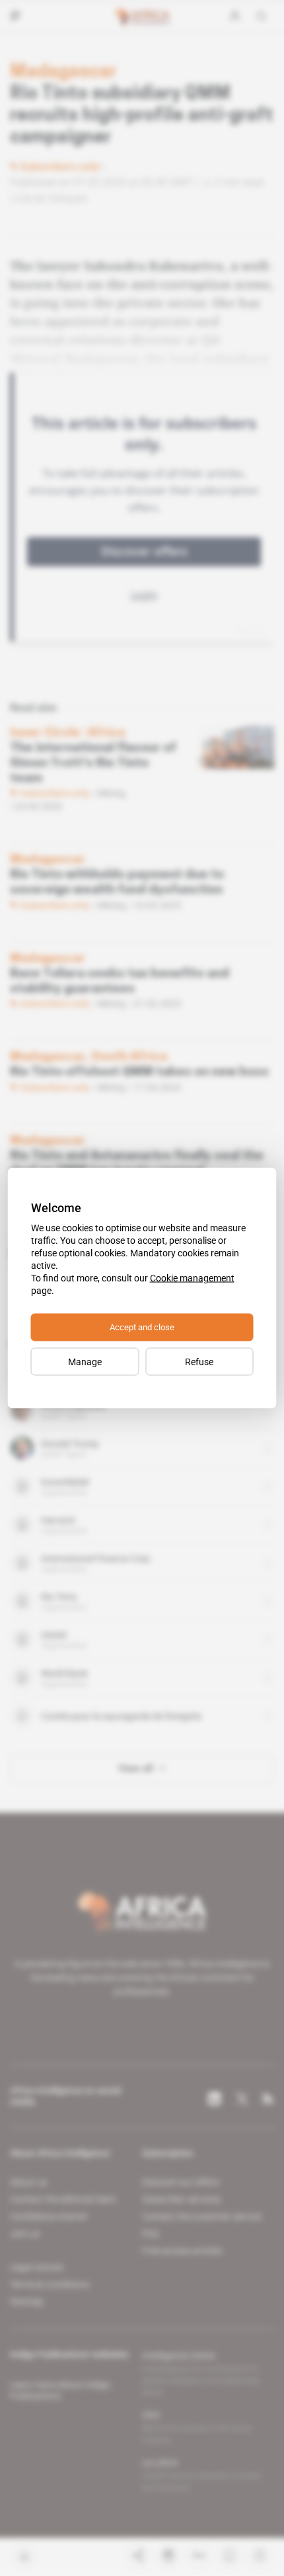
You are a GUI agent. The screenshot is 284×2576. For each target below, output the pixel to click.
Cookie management (192, 1278)
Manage (85, 1362)
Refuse (199, 1362)
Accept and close (142, 1327)
